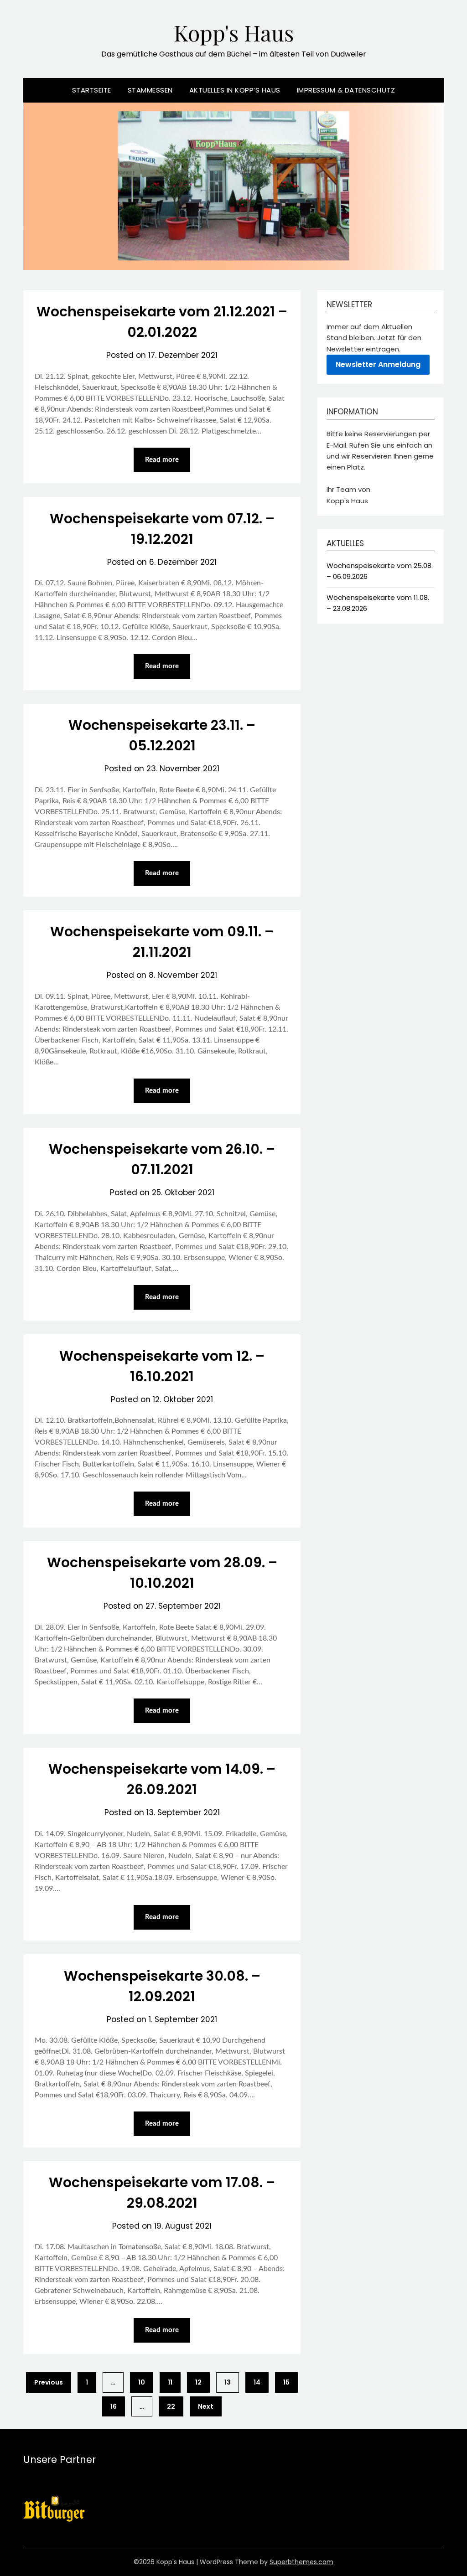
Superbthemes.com (301, 2562)
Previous (49, 2382)
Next (206, 2406)
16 (114, 2406)
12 (198, 2382)
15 (286, 2382)
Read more (162, 460)
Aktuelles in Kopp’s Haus (235, 90)
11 (170, 2382)
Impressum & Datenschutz (346, 90)
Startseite (92, 90)
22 (171, 2406)
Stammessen (150, 90)
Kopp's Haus (234, 32)
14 (257, 2382)
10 (142, 2382)
